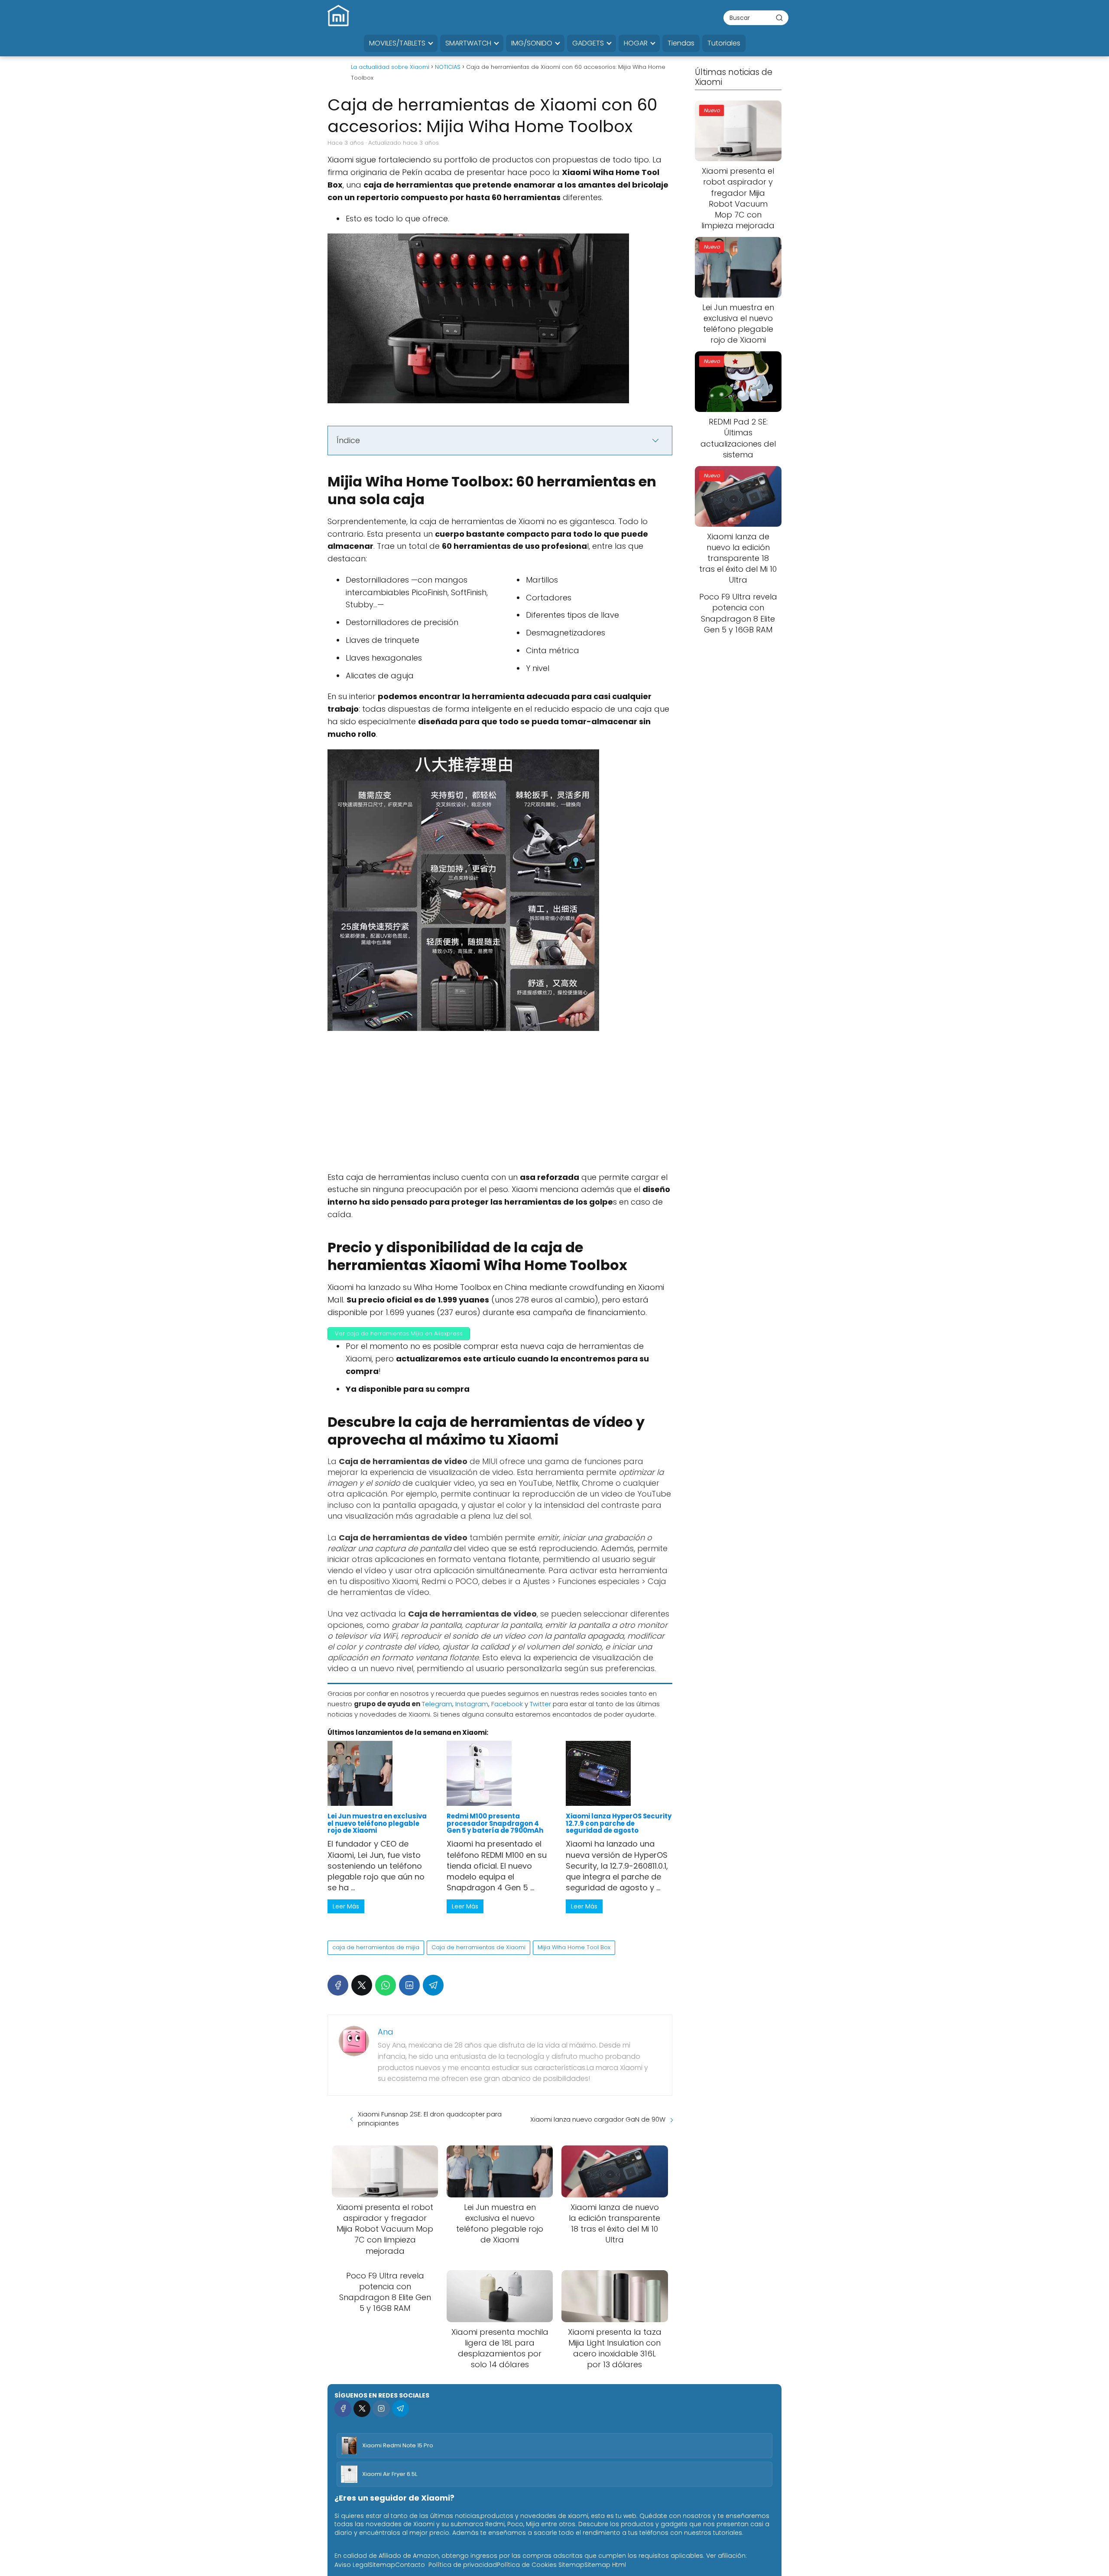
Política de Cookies (527, 2565)
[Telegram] (433, 1985)
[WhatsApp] (386, 1985)
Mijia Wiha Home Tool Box (574, 1947)
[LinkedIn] (409, 1985)
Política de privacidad (463, 2565)
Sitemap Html (605, 2565)
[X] (362, 1985)
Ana (386, 2032)
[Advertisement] (500, 1107)
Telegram (437, 1704)
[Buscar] (779, 17)
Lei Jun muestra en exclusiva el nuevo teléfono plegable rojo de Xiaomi (377, 1823)
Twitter (540, 1704)
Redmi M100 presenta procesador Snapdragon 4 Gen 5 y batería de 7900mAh (495, 1823)
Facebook (507, 1704)
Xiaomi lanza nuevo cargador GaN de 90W (598, 2119)
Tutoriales (724, 43)
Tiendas (681, 43)
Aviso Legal (352, 2565)
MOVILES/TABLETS (397, 43)
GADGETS (588, 43)
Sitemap (382, 2565)
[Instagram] (381, 2409)
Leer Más (346, 1906)
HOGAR (636, 43)
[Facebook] (338, 1985)
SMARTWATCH (468, 43)
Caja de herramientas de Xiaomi (478, 1947)
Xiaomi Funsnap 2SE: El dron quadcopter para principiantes (430, 2119)
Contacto (410, 2565)
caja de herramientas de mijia (376, 1947)
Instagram (472, 1704)
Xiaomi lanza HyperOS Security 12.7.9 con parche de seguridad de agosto (619, 1823)
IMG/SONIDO (532, 43)
